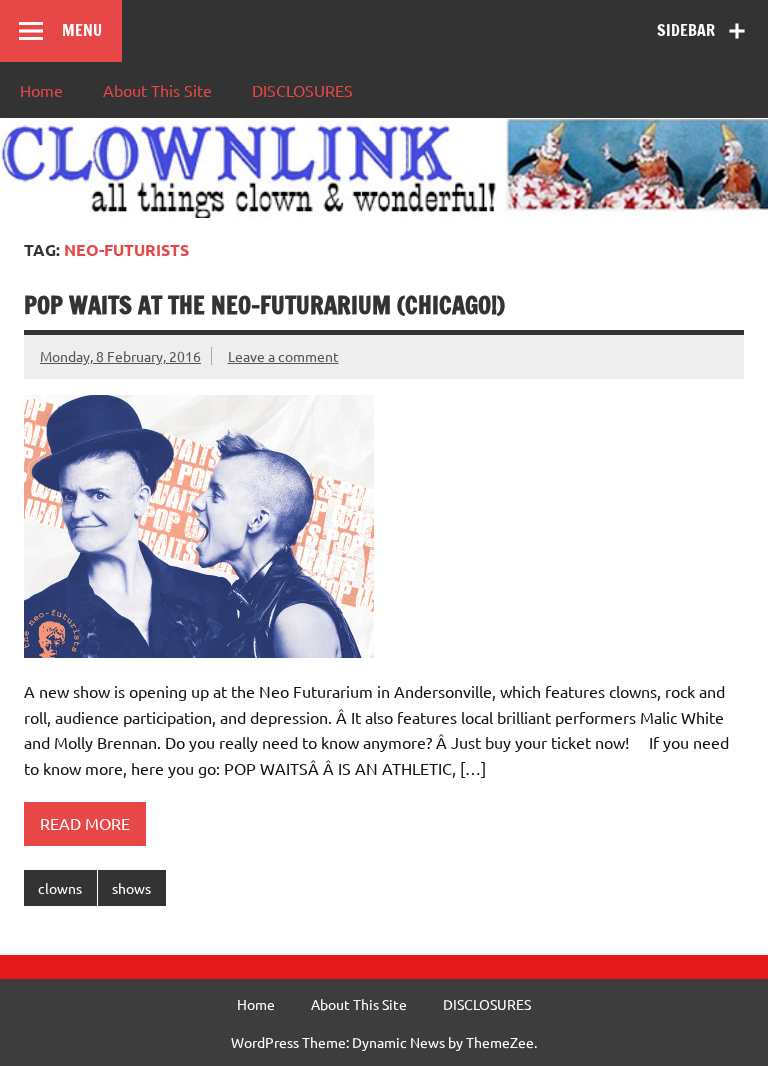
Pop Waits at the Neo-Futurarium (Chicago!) (264, 305)
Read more (85, 823)
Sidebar (686, 30)
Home (41, 90)
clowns (60, 888)
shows (131, 888)
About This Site (157, 90)
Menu (82, 30)
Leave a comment (283, 356)
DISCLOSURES (302, 90)
